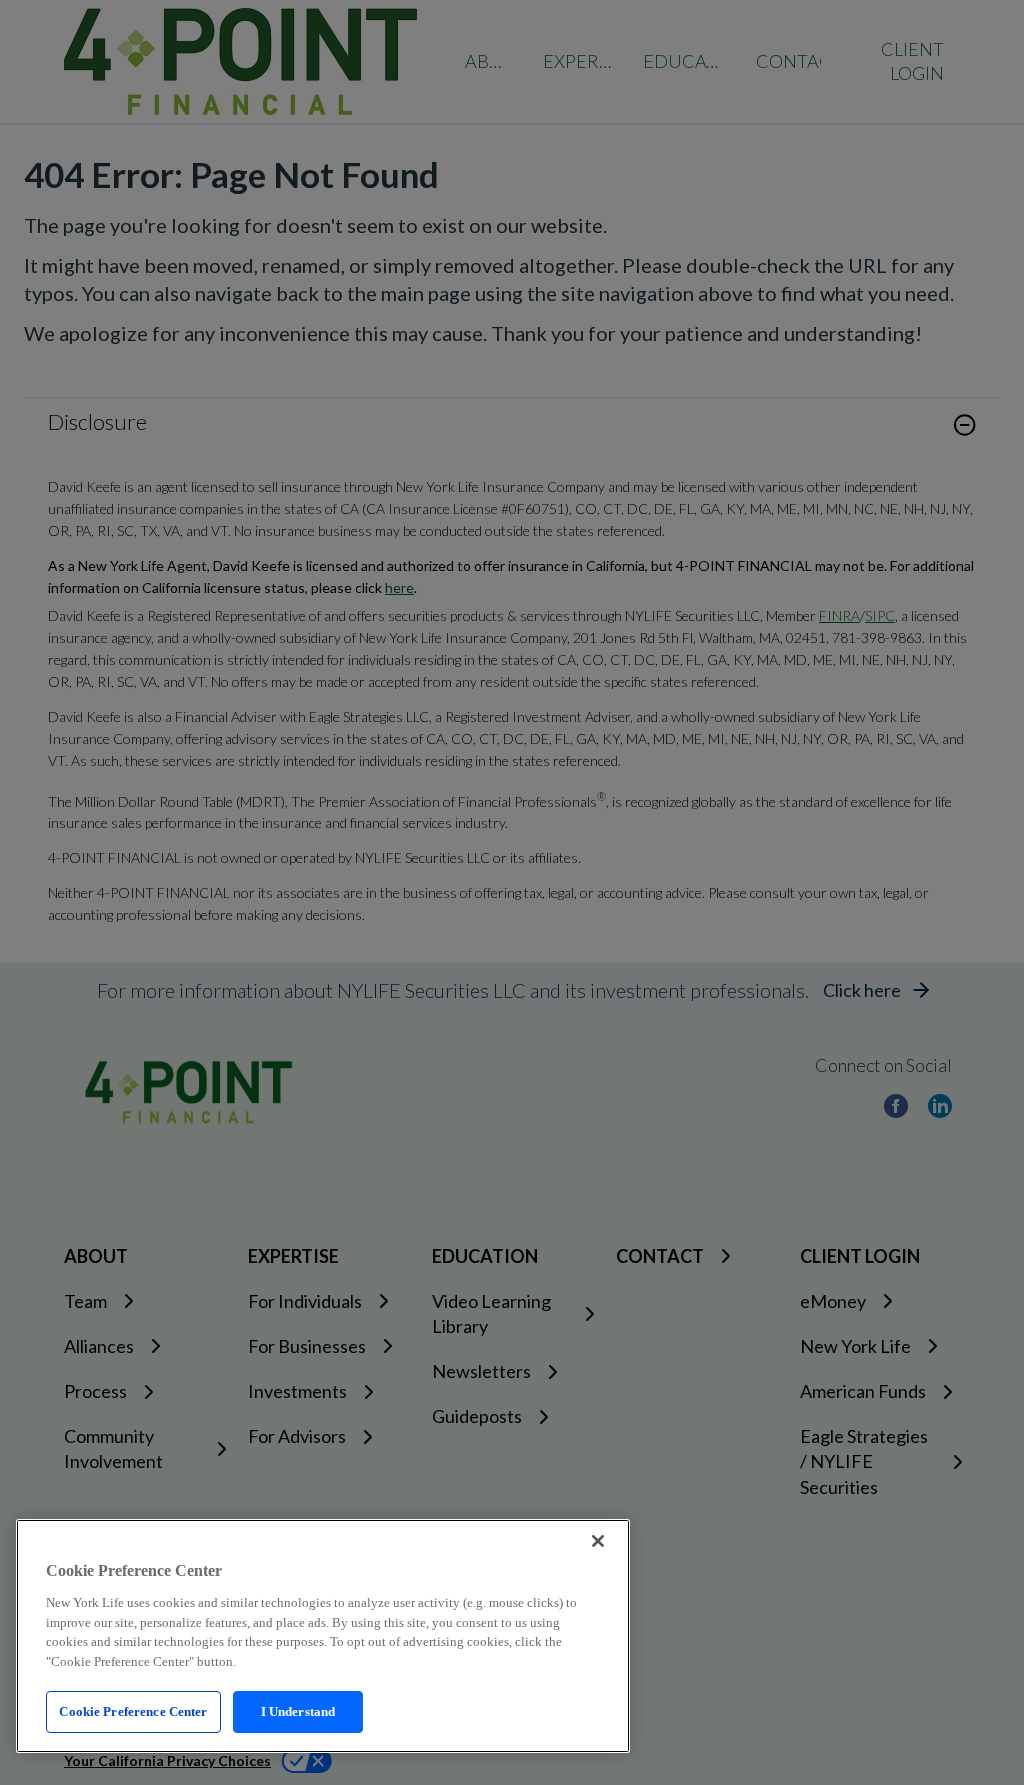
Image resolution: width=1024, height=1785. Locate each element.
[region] (323, 1636)
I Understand (298, 1711)
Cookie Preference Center (133, 1711)
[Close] (598, 1541)
